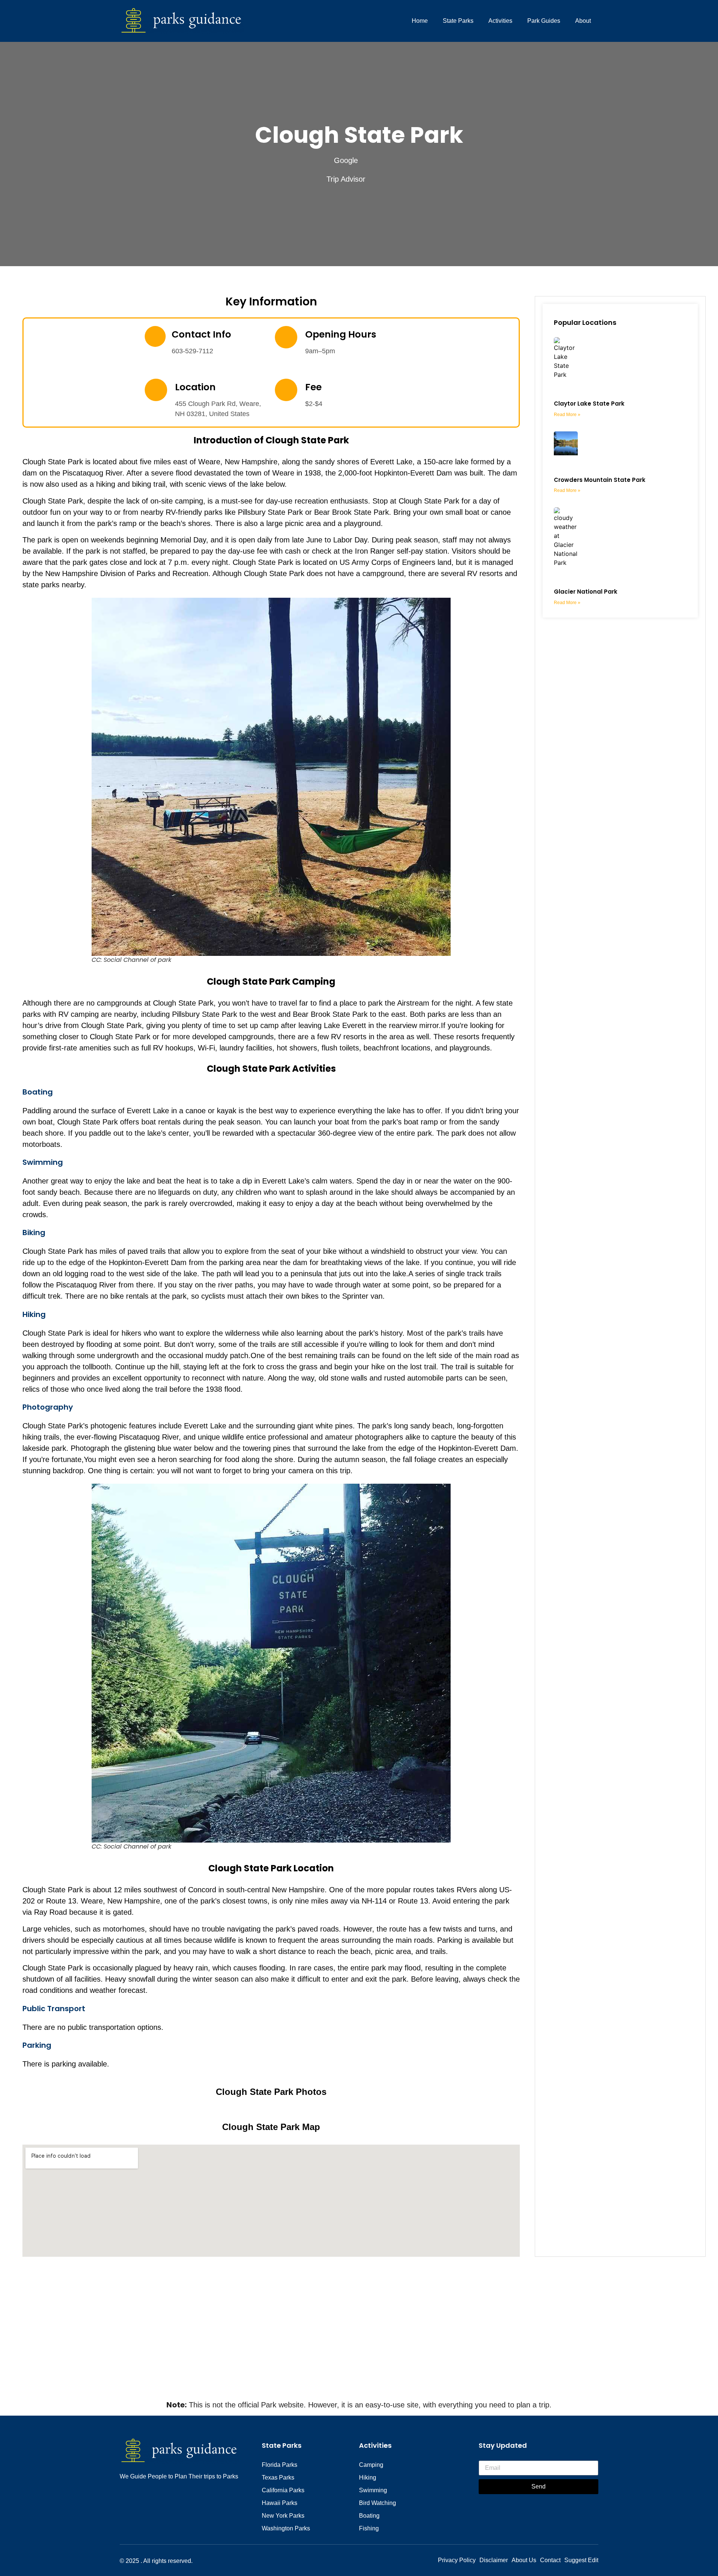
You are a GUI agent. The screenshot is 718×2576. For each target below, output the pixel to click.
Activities (500, 21)
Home (420, 21)
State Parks (458, 21)
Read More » (567, 415)
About (583, 21)
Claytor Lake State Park (589, 404)
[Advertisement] (359, 2343)
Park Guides (544, 21)
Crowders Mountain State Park (600, 480)
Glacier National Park (586, 592)
